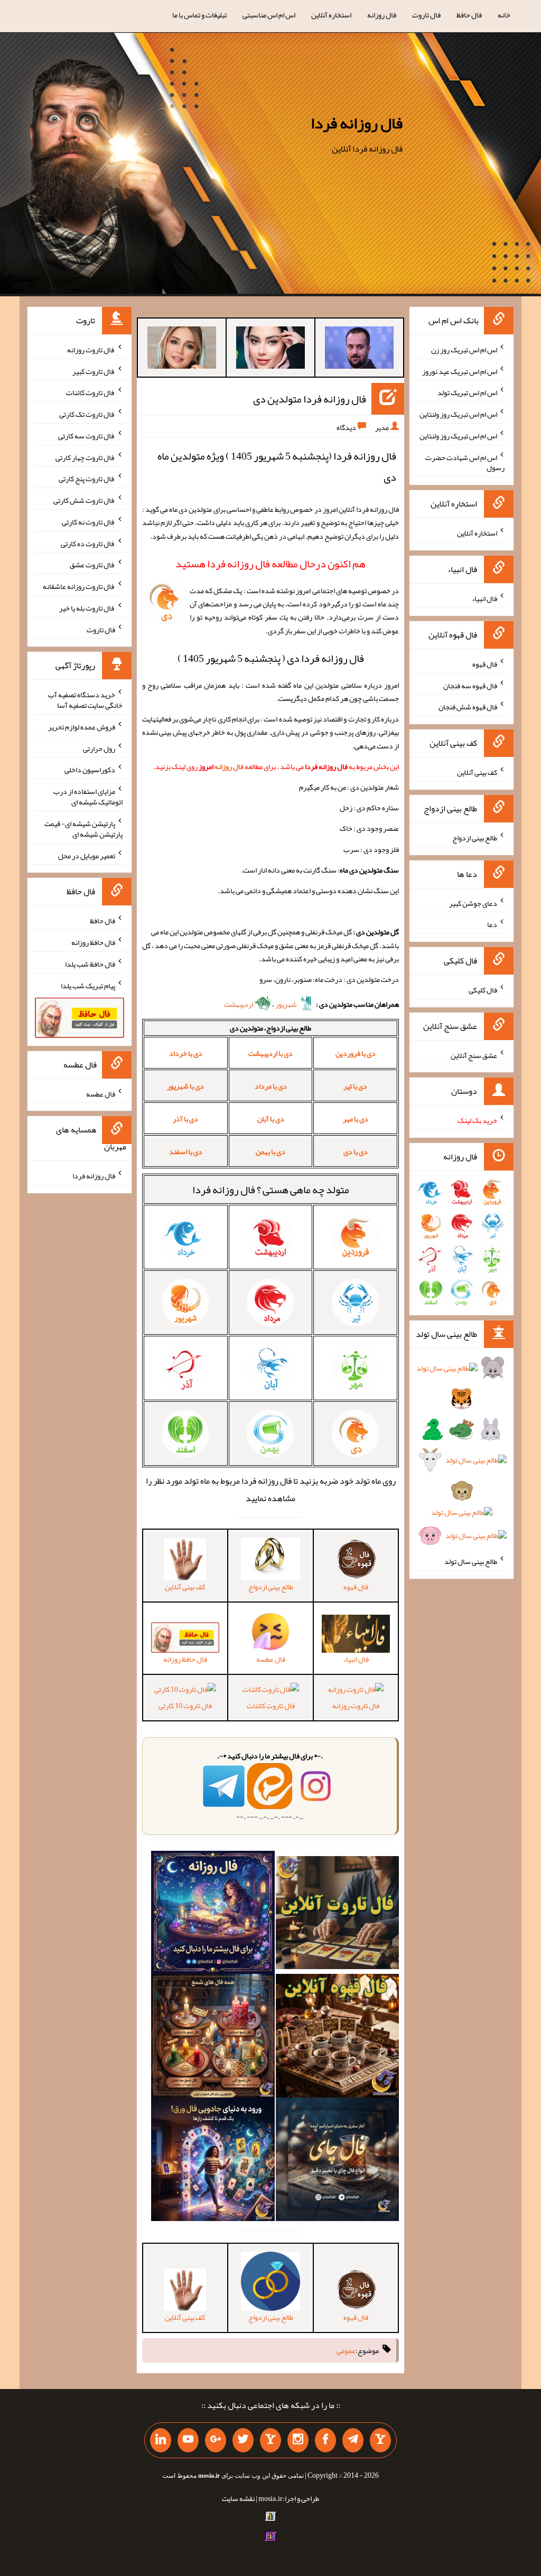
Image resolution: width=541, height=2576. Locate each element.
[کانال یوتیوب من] (188, 2440)
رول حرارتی (99, 748)
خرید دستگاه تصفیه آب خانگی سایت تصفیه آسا (85, 700)
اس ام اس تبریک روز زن (464, 350)
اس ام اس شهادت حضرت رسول (465, 462)
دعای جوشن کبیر (473, 903)
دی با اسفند (186, 1151)
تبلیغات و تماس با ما (199, 15)
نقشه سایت (238, 2498)
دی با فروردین (356, 1053)
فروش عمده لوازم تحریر (82, 727)
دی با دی (356, 1151)
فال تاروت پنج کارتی (87, 479)
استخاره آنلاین (331, 15)
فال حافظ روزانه (93, 942)
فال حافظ (469, 15)
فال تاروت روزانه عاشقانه (79, 586)
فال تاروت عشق (92, 565)
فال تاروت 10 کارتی (185, 1705)
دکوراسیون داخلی (90, 770)
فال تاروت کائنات (271, 1705)
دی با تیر (355, 1086)
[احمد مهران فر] (359, 350)
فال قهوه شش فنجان (468, 707)
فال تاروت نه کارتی (88, 522)
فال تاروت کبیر (94, 371)
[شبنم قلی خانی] (182, 350)
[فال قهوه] (338, 2038)
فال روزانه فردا (357, 123)
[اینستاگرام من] (298, 2440)
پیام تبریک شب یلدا (88, 985)
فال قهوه (485, 664)
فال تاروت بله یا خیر (87, 608)
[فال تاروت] (338, 1915)
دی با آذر (185, 1119)
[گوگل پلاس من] (216, 2440)
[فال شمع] (213, 2038)
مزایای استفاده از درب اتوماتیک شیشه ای (88, 797)
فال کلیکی (483, 990)
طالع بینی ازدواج (475, 838)
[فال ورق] (213, 2161)
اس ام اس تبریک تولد (467, 392)
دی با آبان (271, 1119)
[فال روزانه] (213, 1915)
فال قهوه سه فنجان (470, 685)
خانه (504, 15)
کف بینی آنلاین (477, 772)
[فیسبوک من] (325, 2440)
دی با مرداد (271, 1086)
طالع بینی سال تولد (471, 1561)
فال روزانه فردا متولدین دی (310, 399)
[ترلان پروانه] (270, 350)
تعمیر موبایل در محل (87, 855)
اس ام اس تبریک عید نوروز (460, 371)
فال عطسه (101, 1093)
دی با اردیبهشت (270, 1053)
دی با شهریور (185, 1086)
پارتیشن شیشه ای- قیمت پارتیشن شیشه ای (83, 829)
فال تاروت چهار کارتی (85, 457)
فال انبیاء (484, 598)
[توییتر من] (243, 2440)
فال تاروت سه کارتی (87, 436)
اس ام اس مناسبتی (269, 15)
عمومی (346, 2350)
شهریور (287, 1004)
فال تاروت (426, 15)
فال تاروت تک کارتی (87, 414)
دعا (492, 924)
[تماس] (270, 2440)
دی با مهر (356, 1119)
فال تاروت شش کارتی (84, 500)
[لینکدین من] (161, 2440)
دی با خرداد (186, 1053)
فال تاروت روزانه (356, 1705)
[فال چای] (338, 2161)
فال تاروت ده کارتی (88, 543)
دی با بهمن (270, 1151)
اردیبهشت (239, 1004)
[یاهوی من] (380, 2440)
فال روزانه (382, 15)
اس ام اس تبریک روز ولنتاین (458, 414)
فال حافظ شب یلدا (90, 964)
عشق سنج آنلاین (474, 1055)
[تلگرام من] (353, 2440)
